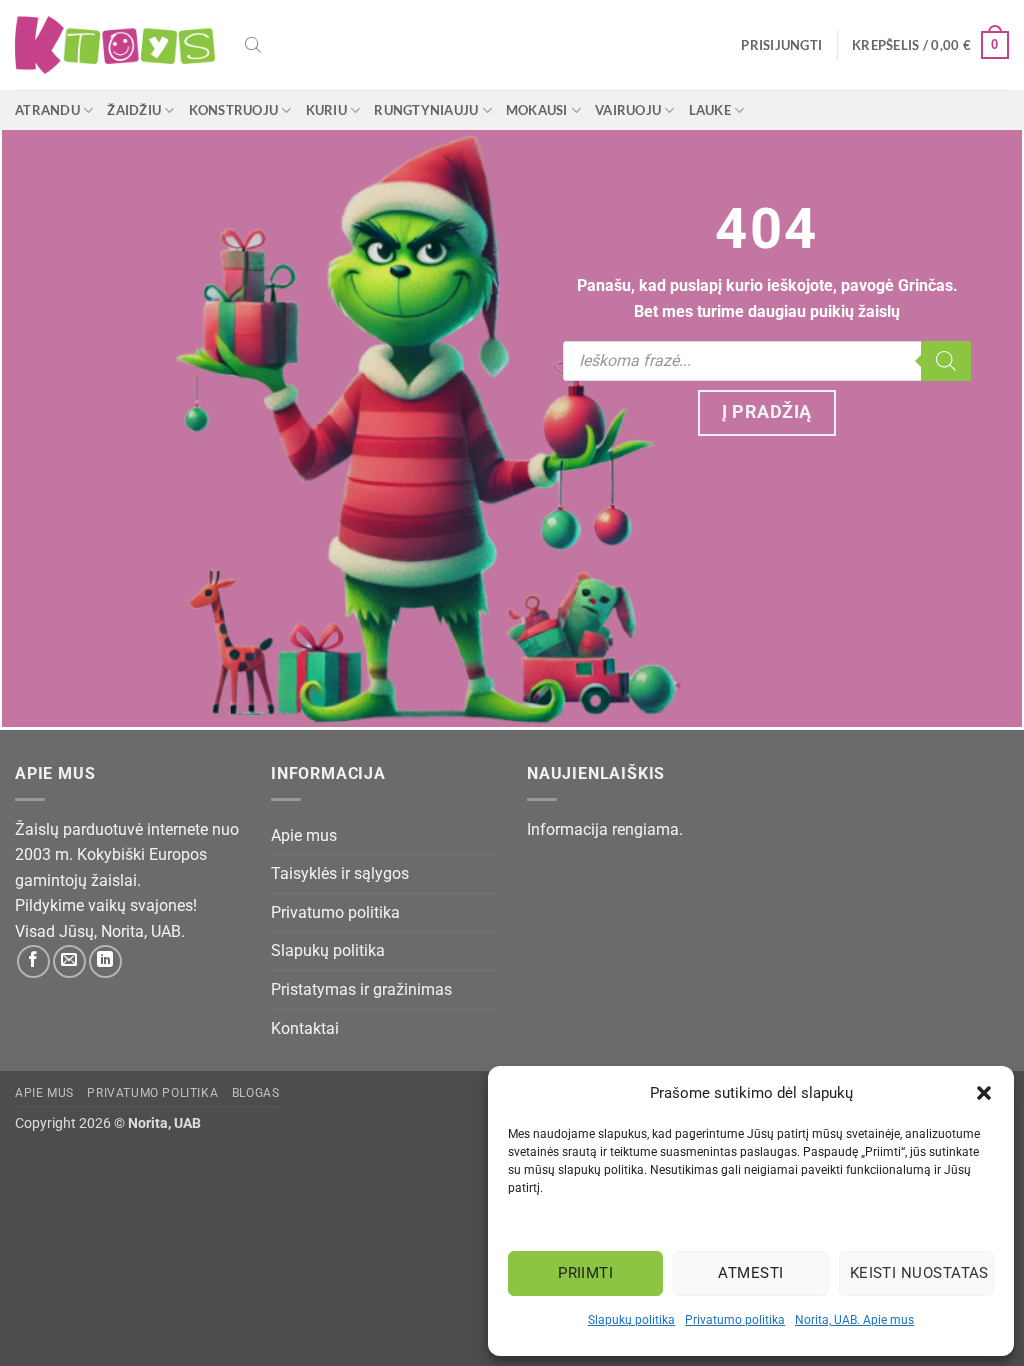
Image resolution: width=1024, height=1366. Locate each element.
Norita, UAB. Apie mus (854, 1320)
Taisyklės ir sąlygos (340, 873)
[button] (984, 1093)
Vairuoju (628, 110)
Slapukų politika (631, 1320)
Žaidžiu (134, 110)
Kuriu (326, 110)
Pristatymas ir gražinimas (361, 989)
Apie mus (304, 835)
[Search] (946, 361)
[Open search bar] (253, 45)
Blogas (256, 1093)
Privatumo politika (735, 1320)
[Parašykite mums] (69, 961)
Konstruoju (234, 110)
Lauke (710, 110)
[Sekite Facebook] (33, 961)
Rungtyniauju (426, 110)
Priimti (585, 1273)
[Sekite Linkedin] (105, 961)
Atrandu (47, 110)
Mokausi (537, 110)
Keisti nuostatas (919, 1273)
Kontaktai (305, 1028)
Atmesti (750, 1273)
